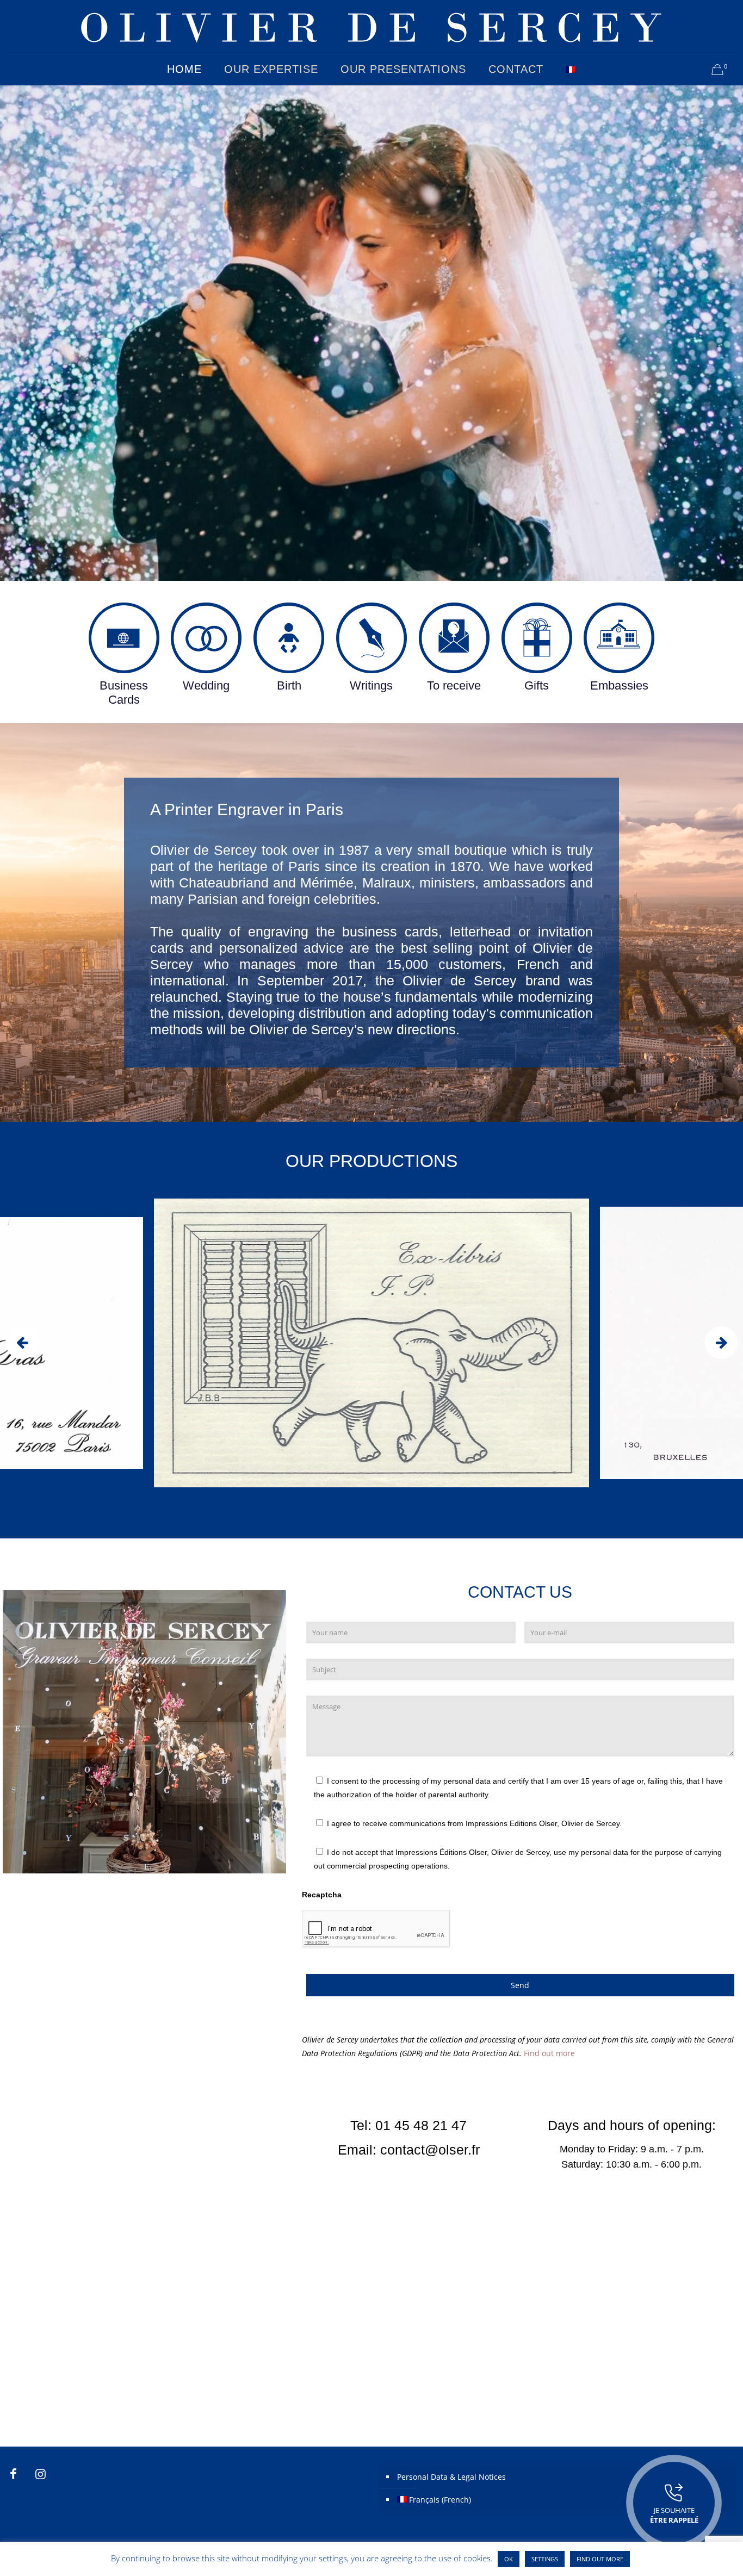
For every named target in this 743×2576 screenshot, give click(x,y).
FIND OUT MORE (600, 2559)
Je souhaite (674, 2515)
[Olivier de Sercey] (371, 26)
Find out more (549, 2053)
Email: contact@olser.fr (409, 2150)
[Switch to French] (571, 69)
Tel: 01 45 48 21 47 (408, 2125)
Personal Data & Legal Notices (451, 2477)
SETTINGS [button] (545, 2559)
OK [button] (509, 2559)
